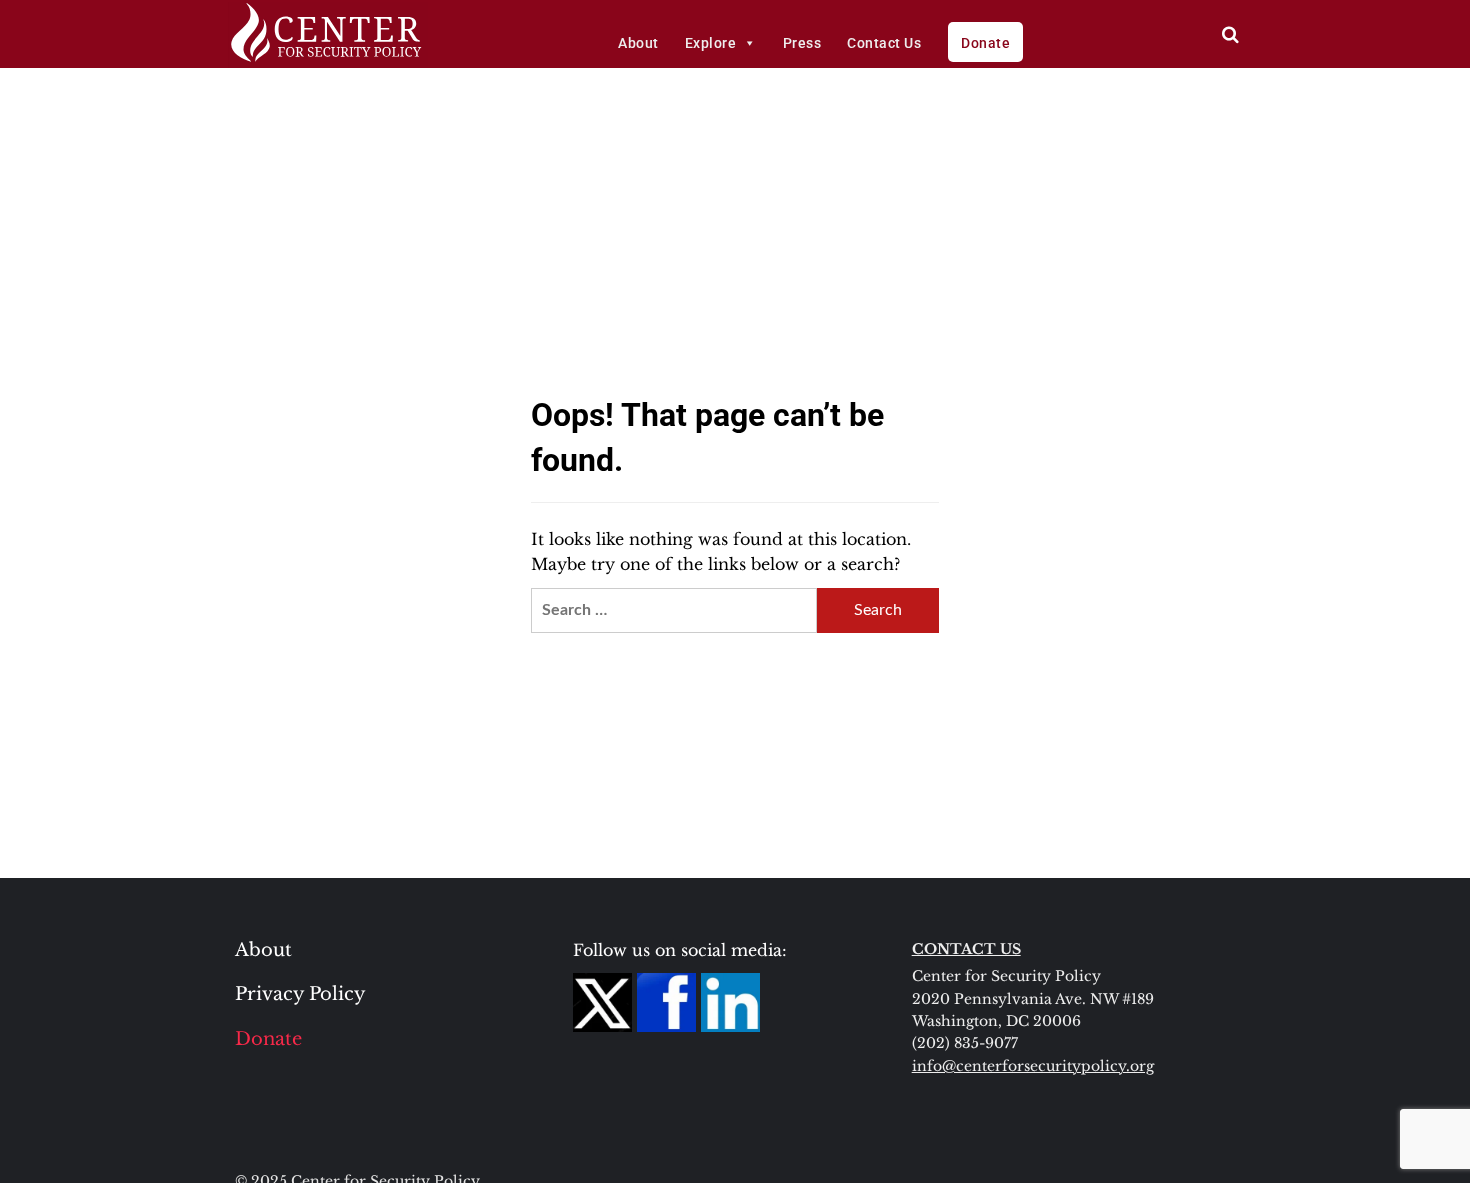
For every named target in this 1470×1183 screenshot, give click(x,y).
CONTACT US (966, 949)
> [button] (1230, 34)
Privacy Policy (300, 994)
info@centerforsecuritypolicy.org (1033, 1066)
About (638, 43)
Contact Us (884, 43)
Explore (711, 43)
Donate (985, 43)
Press (802, 43)
